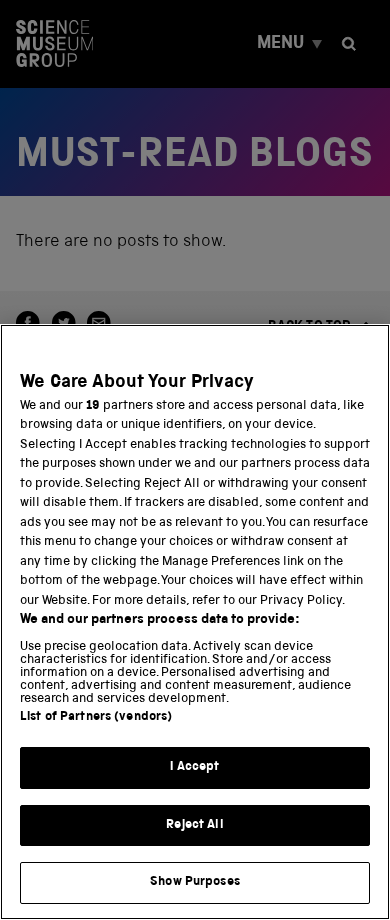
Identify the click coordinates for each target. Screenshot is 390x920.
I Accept (194, 767)
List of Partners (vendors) (96, 717)
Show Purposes (195, 882)
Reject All (194, 825)
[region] (195, 622)
